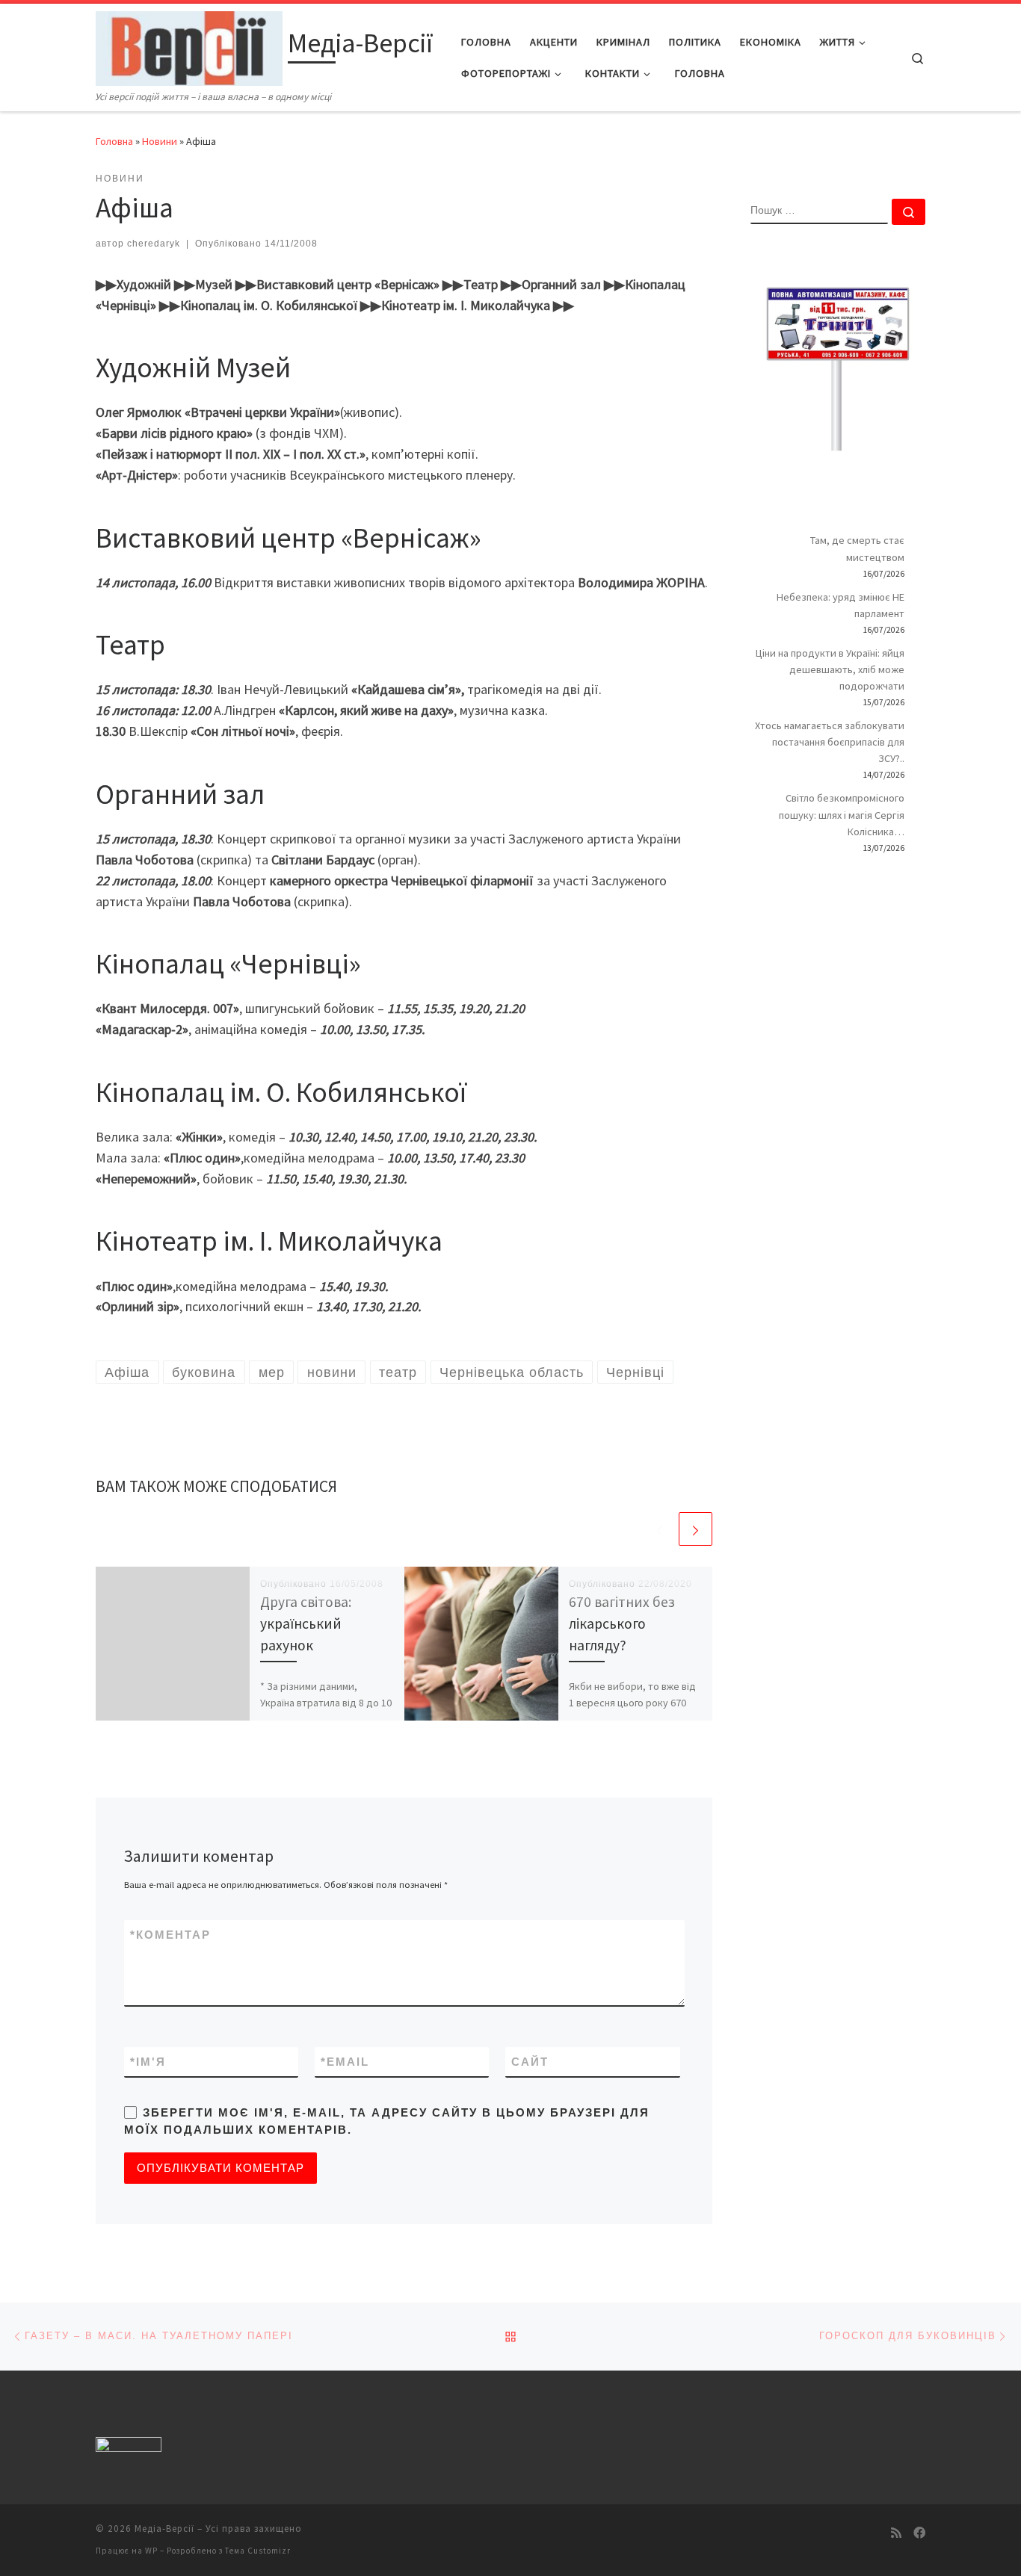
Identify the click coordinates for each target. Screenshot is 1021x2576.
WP (151, 2551)
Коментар (170, 1935)
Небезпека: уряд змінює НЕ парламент (840, 605)
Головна (114, 141)
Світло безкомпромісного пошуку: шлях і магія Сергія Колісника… (842, 814)
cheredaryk (154, 244)
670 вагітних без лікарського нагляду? (622, 1623)
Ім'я (148, 2062)
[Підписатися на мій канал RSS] (896, 2533)
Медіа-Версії (164, 2529)
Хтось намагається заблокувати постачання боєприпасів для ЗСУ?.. (830, 742)
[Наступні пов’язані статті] (695, 1529)
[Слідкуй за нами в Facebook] (919, 2533)
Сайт (530, 2062)
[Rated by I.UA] (129, 2448)
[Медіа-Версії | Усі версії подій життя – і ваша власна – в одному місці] (189, 46)
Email (345, 2062)
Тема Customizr (258, 2551)
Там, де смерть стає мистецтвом (857, 548)
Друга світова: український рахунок (306, 1623)
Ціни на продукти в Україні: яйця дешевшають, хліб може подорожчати (830, 669)
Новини (160, 141)
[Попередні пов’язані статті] (660, 1529)
